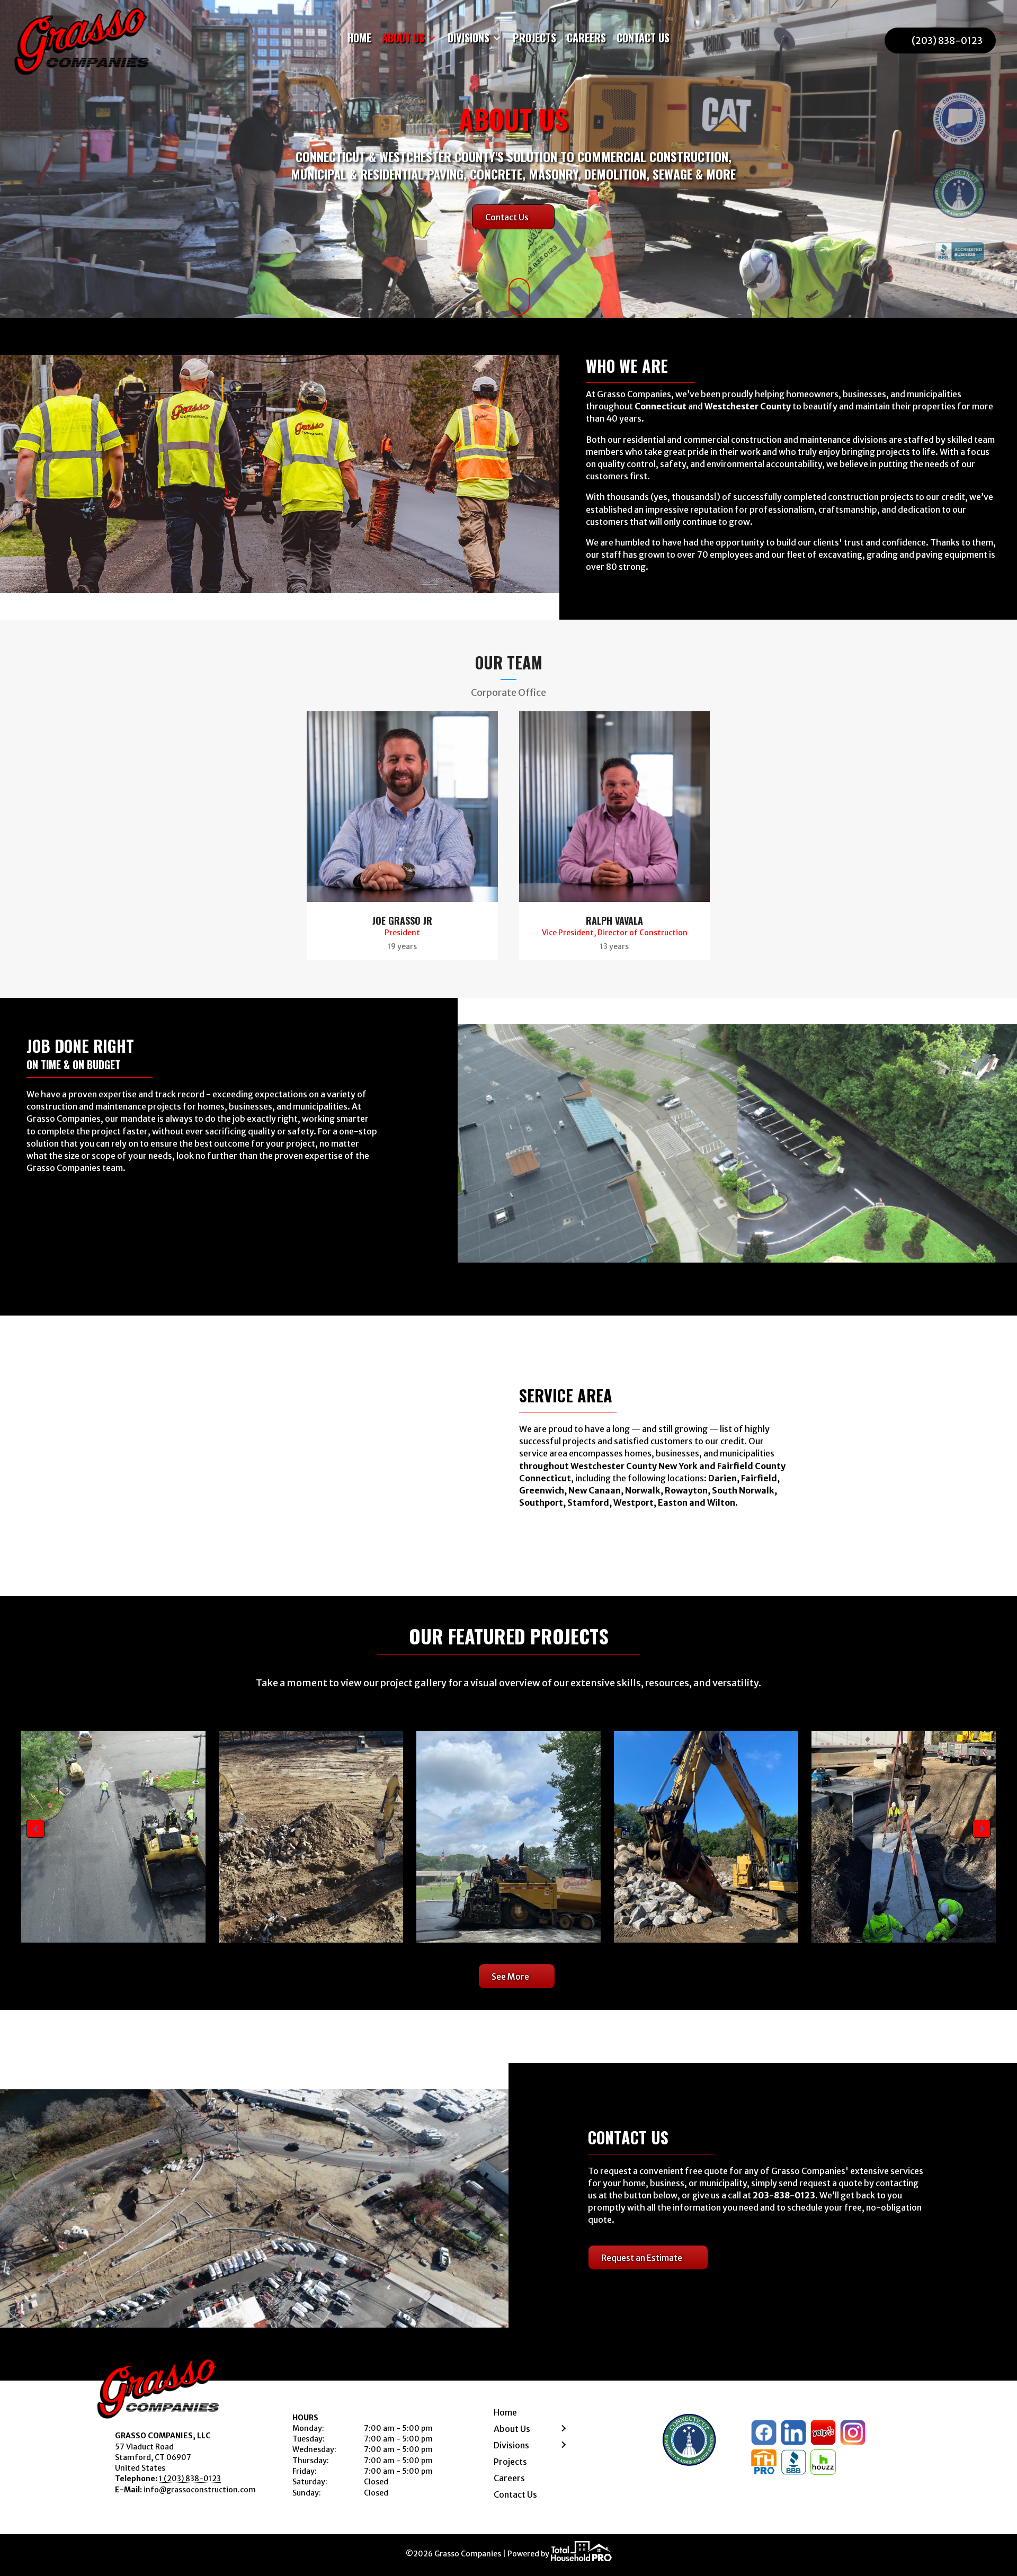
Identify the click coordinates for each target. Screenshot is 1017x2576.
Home (505, 2412)
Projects (510, 2462)
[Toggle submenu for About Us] (432, 38)
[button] (35, 1829)
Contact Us (515, 2494)
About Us (512, 2429)
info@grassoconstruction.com (200, 2490)
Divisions (511, 2445)
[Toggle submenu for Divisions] (497, 38)
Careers (509, 2478)
